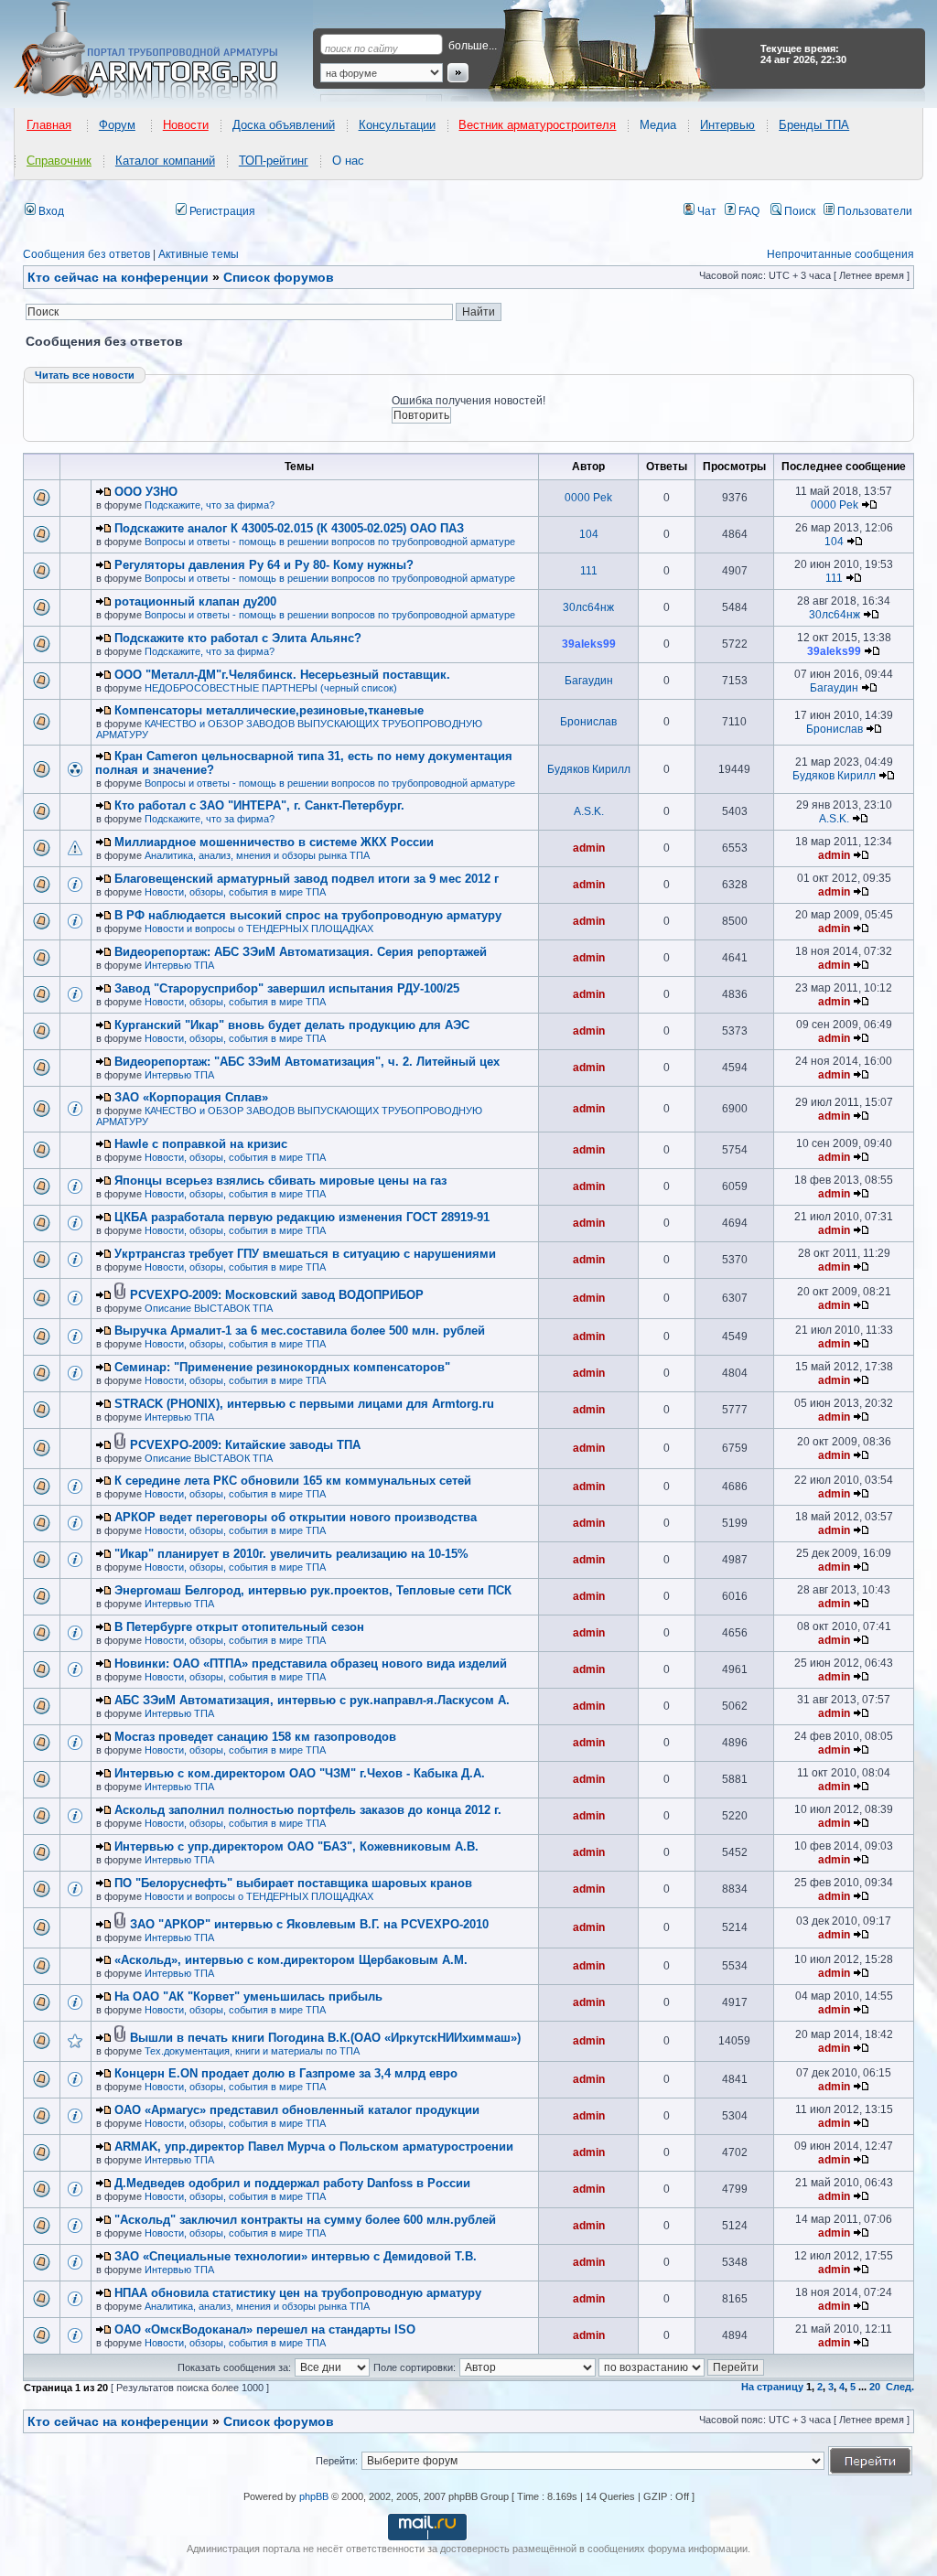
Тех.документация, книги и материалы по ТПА (252, 2051)
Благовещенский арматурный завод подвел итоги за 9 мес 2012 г (307, 879)
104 (589, 534)
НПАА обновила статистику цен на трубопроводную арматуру (298, 2293)
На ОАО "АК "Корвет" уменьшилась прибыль (248, 1996)
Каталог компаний (165, 161)
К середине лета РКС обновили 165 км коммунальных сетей (293, 1481)
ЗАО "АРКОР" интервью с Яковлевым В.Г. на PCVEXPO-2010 (309, 1924)
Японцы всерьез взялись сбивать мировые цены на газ (280, 1181)
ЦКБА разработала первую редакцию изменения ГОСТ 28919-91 (302, 1217)
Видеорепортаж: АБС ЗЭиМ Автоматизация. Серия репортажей (301, 952)
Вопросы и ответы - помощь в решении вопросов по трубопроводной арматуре (330, 542)
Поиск (798, 211)
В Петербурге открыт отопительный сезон (239, 1627)
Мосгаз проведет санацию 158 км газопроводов (255, 1737)
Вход (50, 211)
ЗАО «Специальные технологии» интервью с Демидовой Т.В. (296, 2256)
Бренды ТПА (814, 125)
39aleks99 (589, 644)
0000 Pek (588, 498)
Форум (117, 125)
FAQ (748, 211)
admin (589, 848)
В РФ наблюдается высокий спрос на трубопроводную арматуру (308, 915)
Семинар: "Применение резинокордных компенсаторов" (282, 1367)
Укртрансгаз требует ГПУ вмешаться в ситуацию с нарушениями (305, 1254)
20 (875, 2387)
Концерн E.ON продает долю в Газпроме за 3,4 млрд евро (286, 2073)
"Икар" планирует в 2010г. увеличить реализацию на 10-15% (291, 1554)
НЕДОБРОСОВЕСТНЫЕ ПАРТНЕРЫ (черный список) (271, 688)
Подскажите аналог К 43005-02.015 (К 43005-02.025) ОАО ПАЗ (289, 528)
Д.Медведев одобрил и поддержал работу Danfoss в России (292, 2183)
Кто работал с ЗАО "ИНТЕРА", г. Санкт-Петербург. (259, 805)
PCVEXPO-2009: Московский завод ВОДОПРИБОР (277, 1295)
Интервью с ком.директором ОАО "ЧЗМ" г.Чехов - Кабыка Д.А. (300, 1773)
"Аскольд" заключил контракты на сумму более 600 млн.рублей (305, 2220)
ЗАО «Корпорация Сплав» (191, 1097)
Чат (705, 211)
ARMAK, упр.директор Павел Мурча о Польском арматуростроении (314, 2147)
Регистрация (221, 211)
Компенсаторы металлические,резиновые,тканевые (269, 710)
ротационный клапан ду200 (195, 601)
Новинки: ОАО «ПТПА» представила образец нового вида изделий (311, 1664)
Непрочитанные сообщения (840, 254)
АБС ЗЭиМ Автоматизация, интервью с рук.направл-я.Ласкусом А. (312, 1700)
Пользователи (873, 211)
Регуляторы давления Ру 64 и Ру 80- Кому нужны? (264, 565)
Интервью (727, 125)
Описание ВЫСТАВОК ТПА (209, 1308)
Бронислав (588, 722)
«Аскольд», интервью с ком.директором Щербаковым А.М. (291, 1960)
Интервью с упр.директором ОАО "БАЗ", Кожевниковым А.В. (296, 1846)
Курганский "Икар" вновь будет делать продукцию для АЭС (292, 1025)
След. (900, 2387)
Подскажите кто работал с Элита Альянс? (238, 638)
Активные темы (199, 254)
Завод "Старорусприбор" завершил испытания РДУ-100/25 (287, 988)
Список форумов (279, 2421)
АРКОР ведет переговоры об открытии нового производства (296, 1517)
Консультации (397, 125)
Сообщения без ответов (86, 254)
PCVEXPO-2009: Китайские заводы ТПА (245, 1445)
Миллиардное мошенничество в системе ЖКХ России (274, 842)
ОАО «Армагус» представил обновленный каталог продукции (297, 2110)
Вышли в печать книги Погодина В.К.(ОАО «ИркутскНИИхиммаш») (325, 2038)
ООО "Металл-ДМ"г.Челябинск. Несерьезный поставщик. (282, 675)
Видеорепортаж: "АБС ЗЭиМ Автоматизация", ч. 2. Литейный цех (307, 1062)
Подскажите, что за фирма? (210, 505)
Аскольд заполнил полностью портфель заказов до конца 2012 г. (308, 1810)
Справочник (59, 161)
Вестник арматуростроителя (537, 125)
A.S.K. (589, 811)
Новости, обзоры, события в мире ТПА (235, 892)
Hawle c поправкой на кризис (201, 1144)
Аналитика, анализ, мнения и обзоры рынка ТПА (257, 855)
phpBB (314, 2496)
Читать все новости (85, 375)
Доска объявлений (284, 125)
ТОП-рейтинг (274, 161)
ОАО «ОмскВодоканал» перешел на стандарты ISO (265, 2329)
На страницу (772, 2387)
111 (589, 571)
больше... (473, 46)
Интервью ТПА (179, 965)
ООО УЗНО (146, 492)
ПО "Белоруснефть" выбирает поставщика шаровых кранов (293, 1883)
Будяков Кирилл (589, 769)
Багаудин (589, 681)
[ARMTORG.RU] (162, 51)
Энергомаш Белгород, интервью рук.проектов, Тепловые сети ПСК (313, 1590)
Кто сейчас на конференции (118, 277)
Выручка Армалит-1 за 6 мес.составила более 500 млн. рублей (300, 1331)
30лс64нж (588, 607)
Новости (186, 125)
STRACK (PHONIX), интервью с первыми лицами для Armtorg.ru (304, 1404)
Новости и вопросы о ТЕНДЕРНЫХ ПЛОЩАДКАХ (259, 928)
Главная (49, 125)
